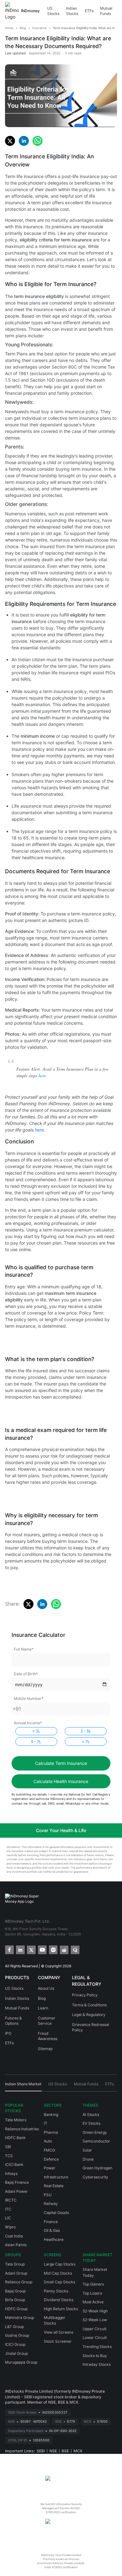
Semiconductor (96, 2141)
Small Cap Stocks (59, 2282)
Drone (88, 2159)
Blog (42, 1998)
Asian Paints (16, 2245)
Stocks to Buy (95, 2356)
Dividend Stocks (58, 2300)
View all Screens (58, 2332)
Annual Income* (28, 1723)
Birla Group (15, 2300)
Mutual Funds (106, 11)
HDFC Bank (15, 2138)
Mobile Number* (29, 1699)
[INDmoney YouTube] (42, 1949)
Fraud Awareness (48, 2036)
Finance (51, 2222)
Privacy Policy (85, 1995)
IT (46, 2123)
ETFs (89, 11)
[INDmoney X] (31, 1949)
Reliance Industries (22, 2129)
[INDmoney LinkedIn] (20, 1949)
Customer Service (47, 2021)
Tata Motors (16, 2120)
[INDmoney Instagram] (53, 1949)
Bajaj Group (15, 2291)
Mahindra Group (20, 2318)
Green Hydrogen (97, 2168)
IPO (8, 2033)
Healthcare (54, 2239)
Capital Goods (56, 2213)
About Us (46, 1988)
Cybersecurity (95, 2177)
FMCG (49, 2150)
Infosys (11, 2174)
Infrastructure (56, 2177)
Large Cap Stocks (60, 2264)
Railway (51, 2204)
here (42, 1075)
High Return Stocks (61, 2309)
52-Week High (95, 2311)
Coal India (14, 2236)
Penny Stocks (56, 2291)
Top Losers (92, 2293)
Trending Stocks (97, 2347)
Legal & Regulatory (89, 2015)
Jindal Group (16, 2353)
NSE (53, 2451)
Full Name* (24, 1649)
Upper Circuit (94, 2329)
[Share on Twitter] (10, 141)
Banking (51, 2115)
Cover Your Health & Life (61, 1830)
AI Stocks (91, 2115)
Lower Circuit (95, 2338)
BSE (65, 2451)
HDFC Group (16, 2309)
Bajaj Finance (17, 2182)
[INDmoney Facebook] (9, 1949)
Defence (51, 2159)
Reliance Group (19, 2282)
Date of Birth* (26, 1674)
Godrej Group (17, 2335)
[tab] (23, 2086)
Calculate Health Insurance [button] (61, 1781)
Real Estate (54, 2186)
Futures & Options (13, 2021)
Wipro (10, 2227)
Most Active (93, 2302)
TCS (9, 2156)
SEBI (41, 2451)
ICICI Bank (14, 2165)
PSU (48, 2195)
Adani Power (16, 2191)
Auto (48, 2141)
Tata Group (15, 2264)
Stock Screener (58, 2341)
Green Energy (95, 2132)
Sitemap (45, 2049)
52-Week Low (95, 2320)
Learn (43, 2008)
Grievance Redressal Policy (91, 2027)
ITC (8, 2209)
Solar (87, 2150)
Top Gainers (93, 2284)
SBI (8, 2147)
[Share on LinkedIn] (24, 141)
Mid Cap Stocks (58, 2273)
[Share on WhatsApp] (38, 141)
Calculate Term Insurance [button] (61, 1763)
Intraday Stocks (97, 2364)
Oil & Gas (52, 2230)
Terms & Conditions (89, 2005)
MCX (78, 2451)
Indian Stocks (72, 11)
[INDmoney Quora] (75, 1949)
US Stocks (53, 11)
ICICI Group (15, 2344)
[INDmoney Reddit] (64, 1949)
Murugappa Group (21, 2362)
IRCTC (11, 2200)
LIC (8, 2218)
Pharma (51, 2132)
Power (50, 2168)
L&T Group (14, 2327)
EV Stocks (91, 2123)
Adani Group (16, 2273)
